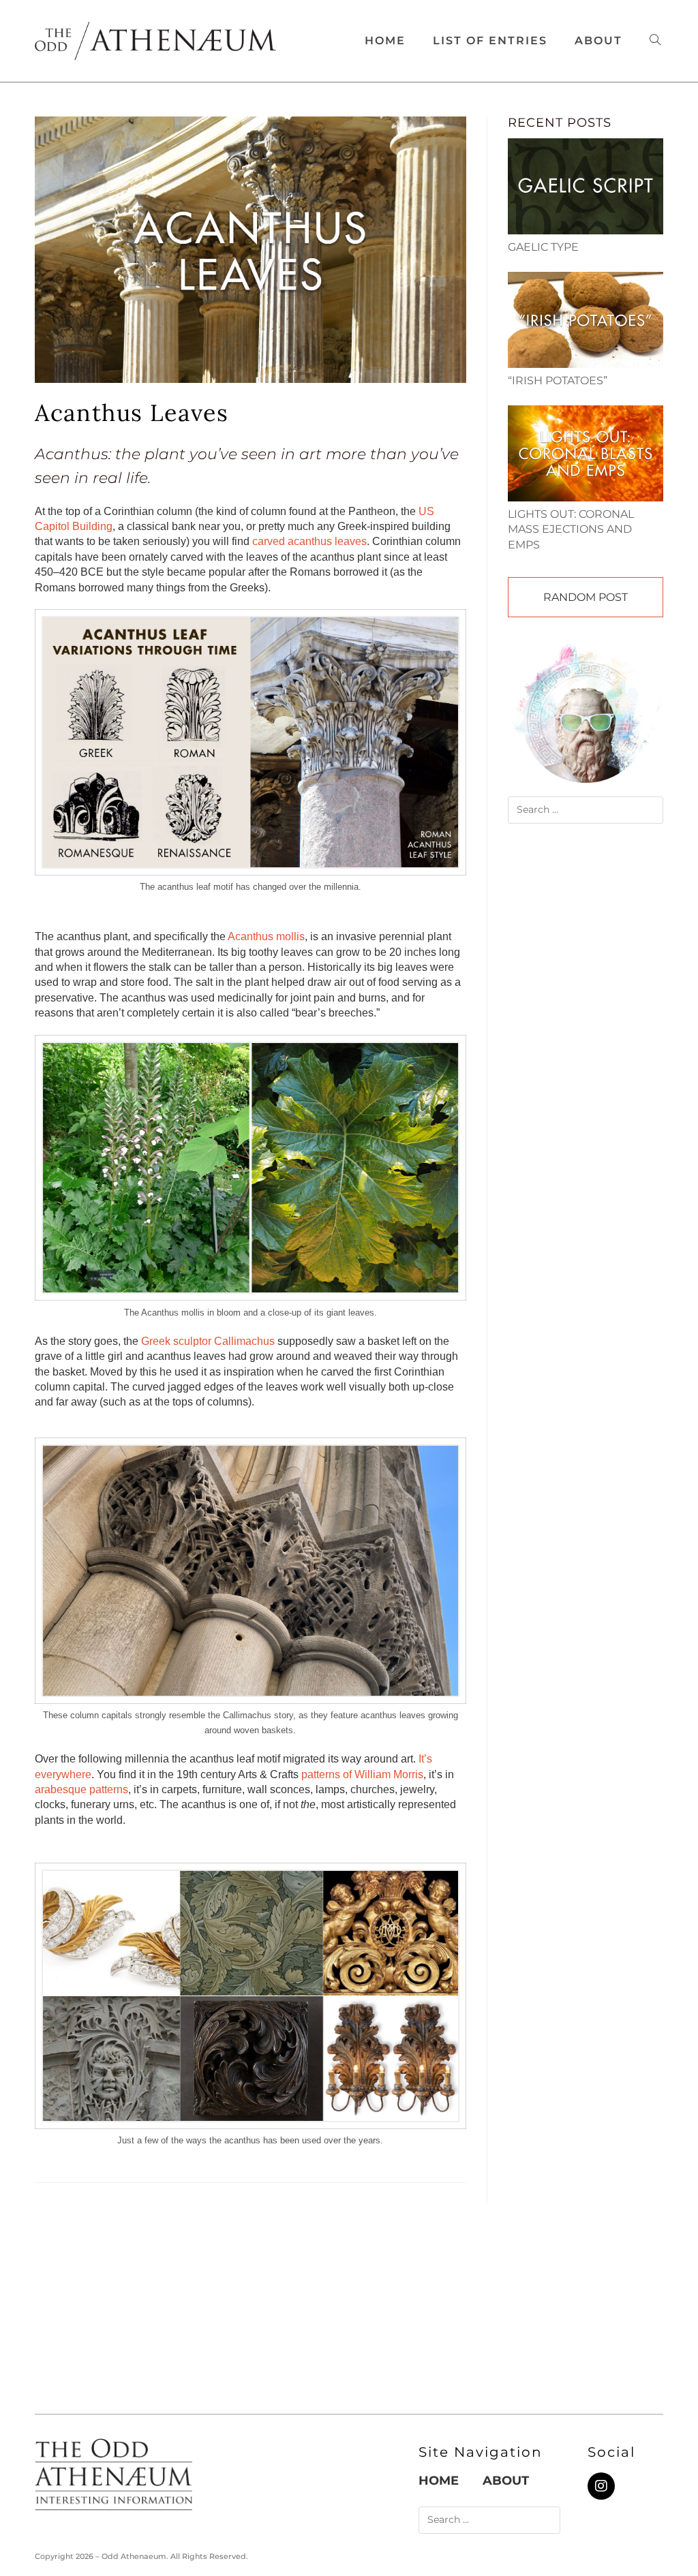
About (506, 2481)
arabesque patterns (81, 1789)
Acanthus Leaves (132, 413)
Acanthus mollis (266, 936)
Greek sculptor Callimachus (208, 1341)
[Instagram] (601, 2486)
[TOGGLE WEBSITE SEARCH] (655, 41)
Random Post (586, 597)
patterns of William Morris (362, 1774)
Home (439, 2481)
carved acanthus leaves (309, 541)
